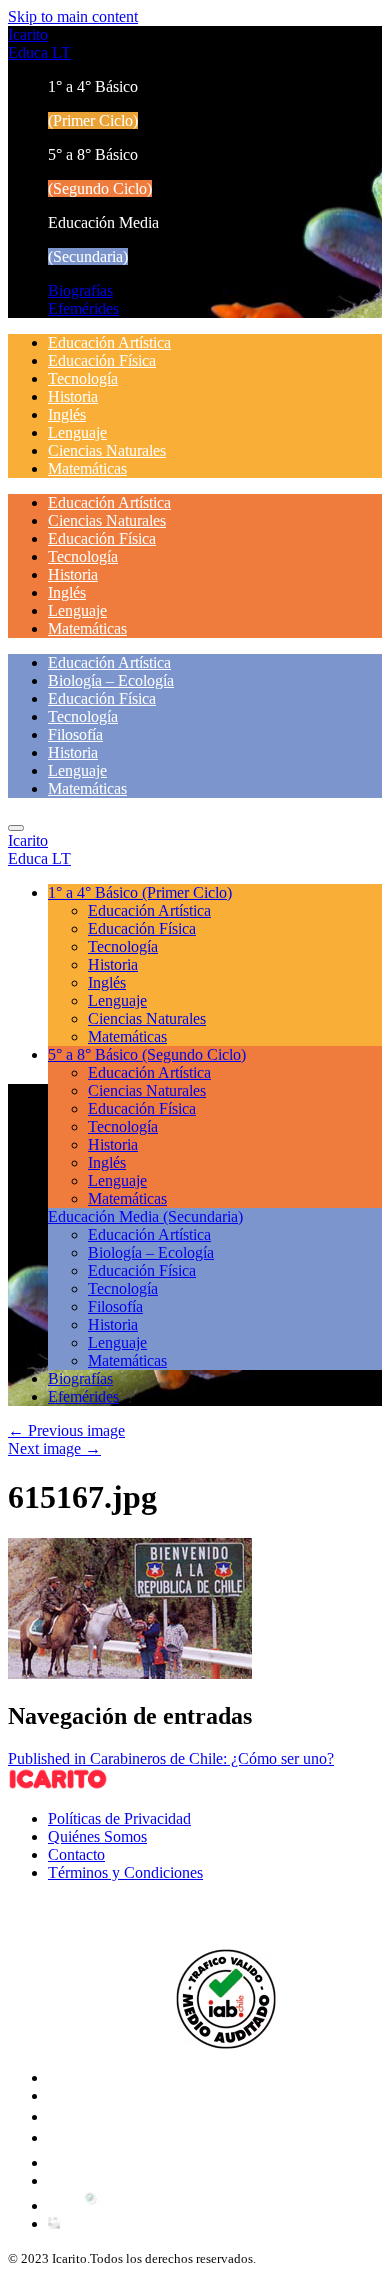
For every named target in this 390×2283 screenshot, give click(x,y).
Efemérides (83, 308)
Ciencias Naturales (107, 450)
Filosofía (75, 734)
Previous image (66, 1430)
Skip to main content (73, 16)
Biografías (80, 290)
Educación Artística (109, 342)
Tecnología (83, 378)
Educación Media (145, 1216)
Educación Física (102, 360)
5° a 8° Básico (147, 1054)
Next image (54, 1448)
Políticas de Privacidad (119, 1818)
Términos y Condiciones (125, 1872)
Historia (73, 396)
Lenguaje (77, 432)
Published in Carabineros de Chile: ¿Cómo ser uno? (171, 1758)
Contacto (76, 1854)
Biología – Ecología (111, 680)
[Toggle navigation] (16, 828)
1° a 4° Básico (140, 892)
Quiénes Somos (97, 1836)
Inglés (67, 414)
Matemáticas (87, 468)
